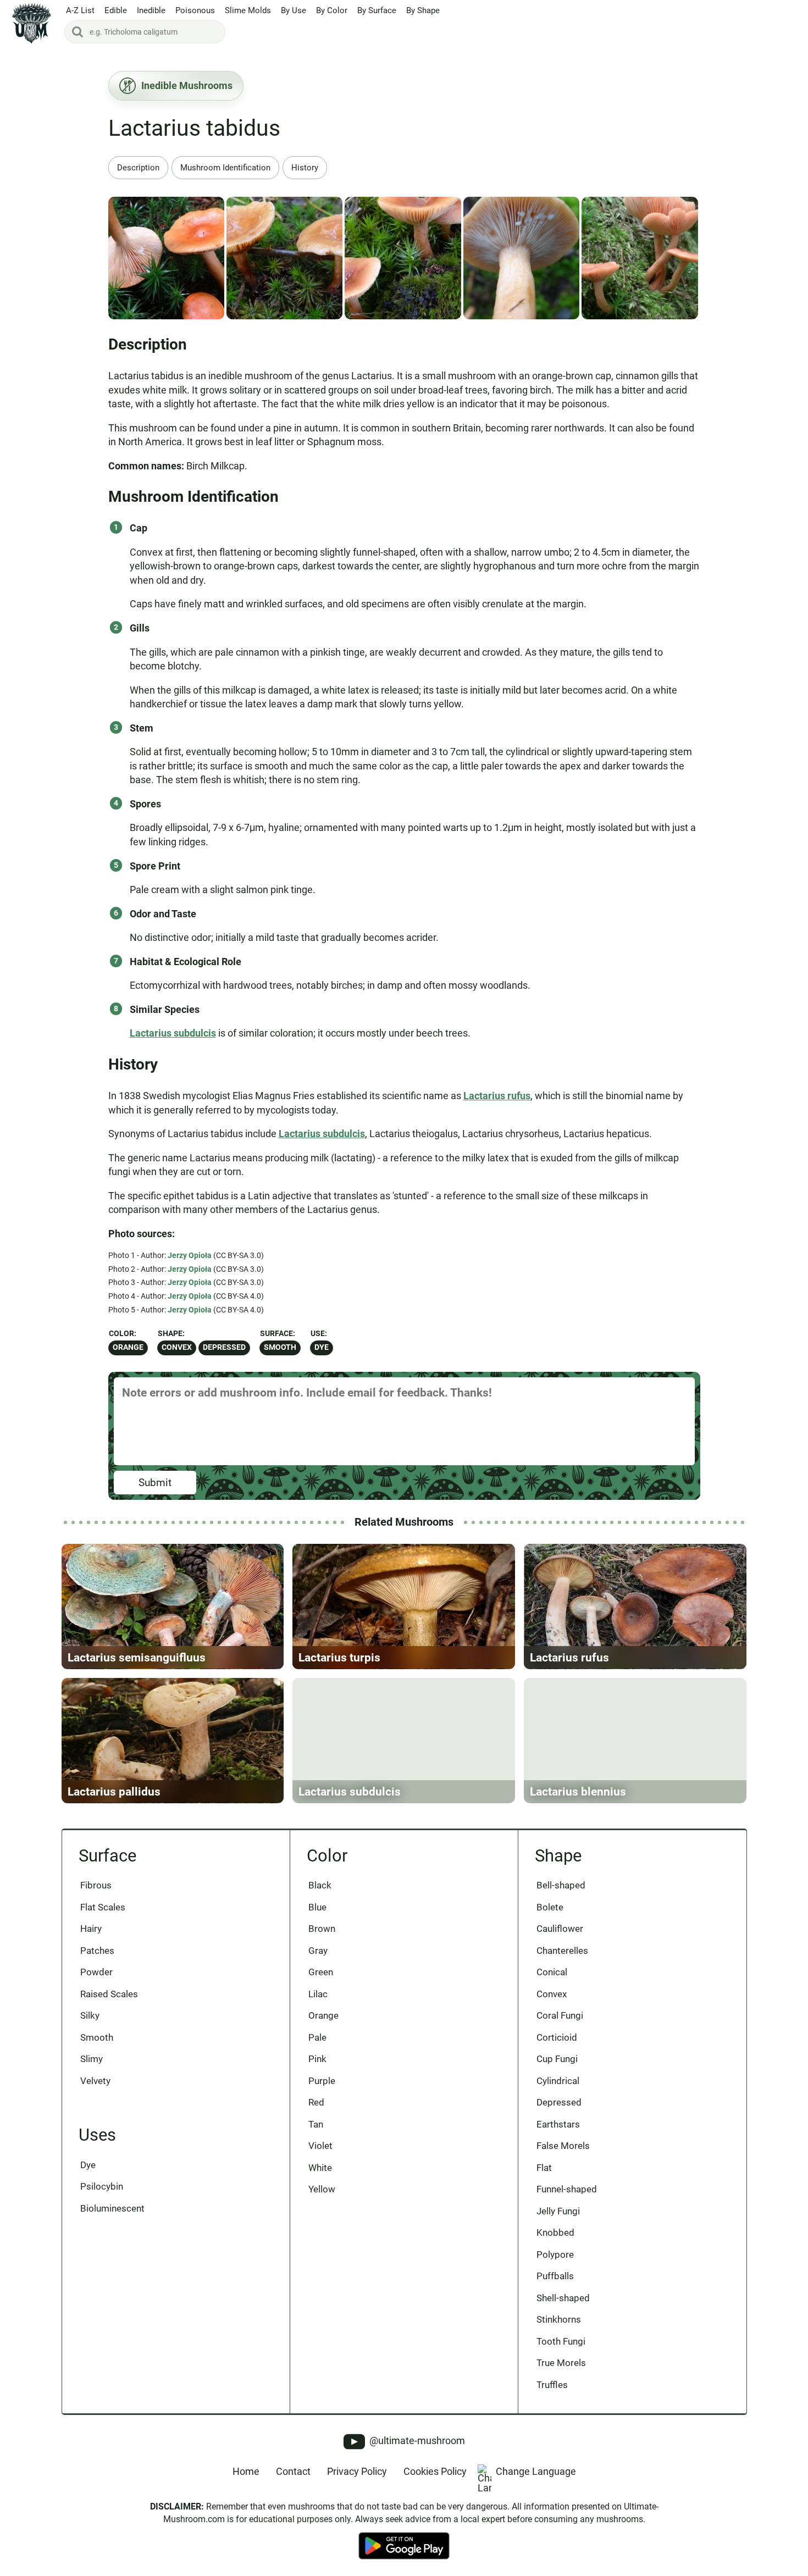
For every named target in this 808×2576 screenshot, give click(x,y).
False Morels (563, 2146)
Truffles (552, 2385)
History (305, 168)
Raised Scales (109, 1994)
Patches (97, 1951)
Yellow (322, 2189)
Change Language (536, 2471)
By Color (332, 10)
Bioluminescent (112, 2208)
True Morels (561, 2363)
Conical (552, 1972)
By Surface (377, 10)
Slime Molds (248, 10)
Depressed (224, 1347)
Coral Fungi (560, 2015)
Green (321, 1972)
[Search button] (78, 32)
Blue (317, 1907)
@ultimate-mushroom (416, 2441)
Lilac (318, 1994)
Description (138, 168)
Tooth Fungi (561, 2341)
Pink (317, 2059)
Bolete (550, 1907)
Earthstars (558, 2124)
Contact (293, 2471)
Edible (116, 10)
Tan (316, 2124)
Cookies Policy (435, 2471)
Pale (317, 2037)
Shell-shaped (563, 2298)
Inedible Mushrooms (187, 85)
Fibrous (96, 1885)
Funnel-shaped (567, 2189)
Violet (320, 2146)
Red (316, 2102)
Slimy (92, 2059)
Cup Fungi (557, 2059)
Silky (90, 2015)
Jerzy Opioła (190, 1255)
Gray (318, 1951)
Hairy (91, 1929)
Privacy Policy (357, 2471)
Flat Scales (103, 1907)
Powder (96, 1972)
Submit (155, 1483)
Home (246, 2471)
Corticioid (557, 2037)
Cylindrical (558, 2081)
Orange (128, 1347)
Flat (544, 2168)
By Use (294, 10)
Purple (322, 2081)
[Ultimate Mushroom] (32, 23)
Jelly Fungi (558, 2211)
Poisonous (195, 10)
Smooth (280, 1347)
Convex (177, 1347)
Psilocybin (102, 2186)
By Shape (423, 10)
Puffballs (555, 2276)
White (320, 2168)
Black (320, 1885)
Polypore (555, 2254)
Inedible (151, 10)
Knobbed (555, 2232)
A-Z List (80, 10)
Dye (322, 1347)
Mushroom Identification (225, 168)
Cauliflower (560, 1929)
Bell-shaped (561, 1885)
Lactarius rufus (497, 1096)
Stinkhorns (559, 2319)
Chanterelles (562, 1951)
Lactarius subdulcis (173, 1033)
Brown (322, 1929)
